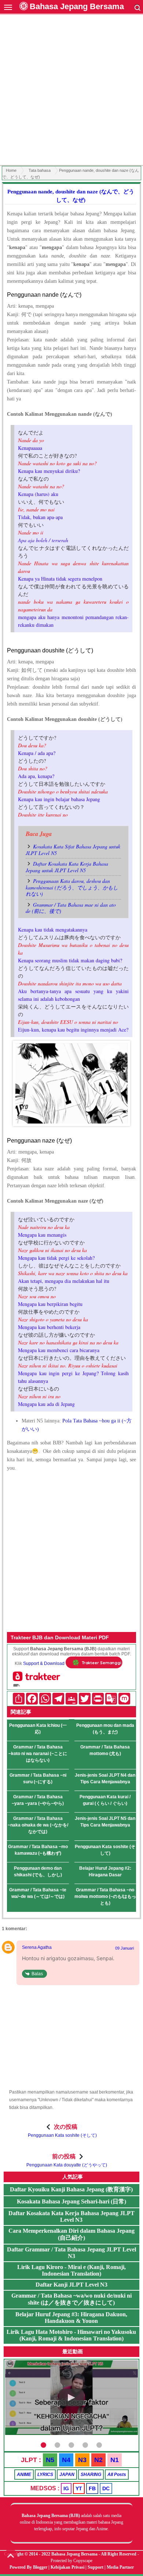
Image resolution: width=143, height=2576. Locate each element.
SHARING (91, 2475)
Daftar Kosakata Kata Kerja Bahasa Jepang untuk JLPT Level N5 (67, 867)
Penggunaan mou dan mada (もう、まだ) (105, 1729)
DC (106, 2488)
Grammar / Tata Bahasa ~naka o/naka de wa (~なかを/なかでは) (38, 1825)
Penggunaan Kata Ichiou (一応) (38, 1729)
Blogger (40, 2567)
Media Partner (120, 2567)
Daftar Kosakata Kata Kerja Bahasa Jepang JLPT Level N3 (71, 2216)
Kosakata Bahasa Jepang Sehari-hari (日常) (71, 2201)
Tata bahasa (40, 170)
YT (79, 2488)
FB (92, 2488)
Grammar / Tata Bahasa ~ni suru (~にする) (38, 1779)
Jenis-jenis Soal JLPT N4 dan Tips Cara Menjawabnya (105, 1779)
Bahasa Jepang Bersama (77, 6)
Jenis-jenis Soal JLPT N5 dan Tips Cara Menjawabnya (105, 1822)
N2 (98, 2460)
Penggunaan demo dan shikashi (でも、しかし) (38, 1872)
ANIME (24, 2475)
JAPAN (67, 2475)
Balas (37, 1974)
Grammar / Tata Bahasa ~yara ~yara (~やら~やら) (38, 1800)
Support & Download (44, 1663)
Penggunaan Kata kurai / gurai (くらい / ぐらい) (105, 1800)
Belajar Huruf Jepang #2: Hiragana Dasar (105, 1872)
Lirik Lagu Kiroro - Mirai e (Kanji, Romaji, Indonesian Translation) (71, 2270)
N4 (66, 2460)
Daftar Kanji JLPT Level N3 (71, 2285)
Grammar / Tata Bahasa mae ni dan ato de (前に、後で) (71, 908)
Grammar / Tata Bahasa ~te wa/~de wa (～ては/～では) (38, 1893)
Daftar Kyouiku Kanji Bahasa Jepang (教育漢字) (71, 2189)
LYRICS (45, 2475)
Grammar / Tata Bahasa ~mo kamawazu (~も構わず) (38, 1850)
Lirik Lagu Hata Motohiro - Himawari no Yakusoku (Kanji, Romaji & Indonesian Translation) (71, 2335)
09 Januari (124, 1948)
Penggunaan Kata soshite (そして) (105, 1850)
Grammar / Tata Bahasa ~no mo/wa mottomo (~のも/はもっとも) (105, 1896)
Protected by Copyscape (71, 2561)
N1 (115, 2460)
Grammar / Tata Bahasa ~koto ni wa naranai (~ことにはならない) (38, 1754)
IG (66, 2488)
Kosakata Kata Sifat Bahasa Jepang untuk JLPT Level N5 (73, 850)
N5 (50, 2460)
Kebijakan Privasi (67, 2567)
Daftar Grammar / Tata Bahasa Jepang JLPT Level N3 (71, 2253)
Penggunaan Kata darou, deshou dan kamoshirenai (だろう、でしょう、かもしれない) (72, 887)
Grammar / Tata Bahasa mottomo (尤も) (105, 1750)
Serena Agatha (37, 1947)
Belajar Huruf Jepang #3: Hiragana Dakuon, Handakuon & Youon (71, 2318)
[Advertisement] (71, 91)
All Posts (117, 2475)
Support (96, 2567)
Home (11, 170)
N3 (82, 2460)
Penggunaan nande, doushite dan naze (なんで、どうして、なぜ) (71, 196)
